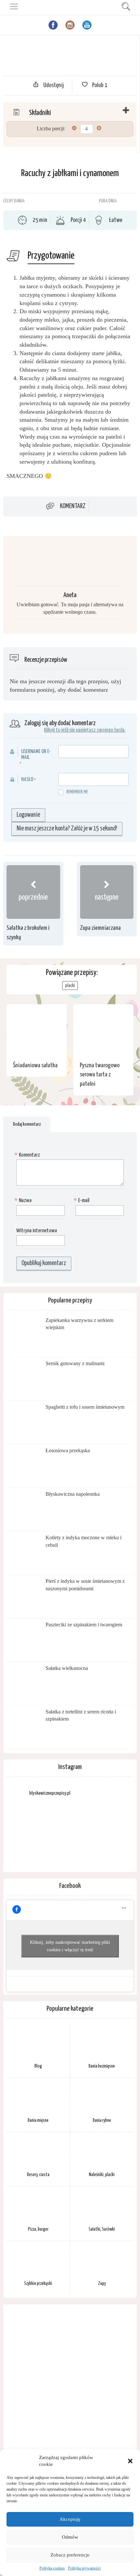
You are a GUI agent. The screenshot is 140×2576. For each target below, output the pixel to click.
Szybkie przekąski (38, 2284)
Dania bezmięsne (102, 2066)
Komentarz (73, 507)
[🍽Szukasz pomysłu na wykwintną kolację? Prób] (70, 1830)
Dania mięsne (38, 2121)
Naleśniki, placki (102, 2175)
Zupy (102, 2284)
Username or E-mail (36, 755)
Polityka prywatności (84, 2568)
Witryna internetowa (37, 1231)
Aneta (70, 595)
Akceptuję (70, 2519)
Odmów (70, 2537)
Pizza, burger (38, 2229)
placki (70, 986)
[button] (130, 2461)
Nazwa (24, 1201)
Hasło (27, 780)
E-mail (82, 1201)
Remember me (77, 792)
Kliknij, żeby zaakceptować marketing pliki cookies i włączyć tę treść (70, 1946)
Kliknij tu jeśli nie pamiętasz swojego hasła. (85, 730)
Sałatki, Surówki (102, 2229)
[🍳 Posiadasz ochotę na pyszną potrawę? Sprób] (113, 1830)
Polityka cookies (52, 2568)
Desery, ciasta (38, 2175)
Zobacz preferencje (70, 2555)
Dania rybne (102, 2121)
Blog (38, 2066)
